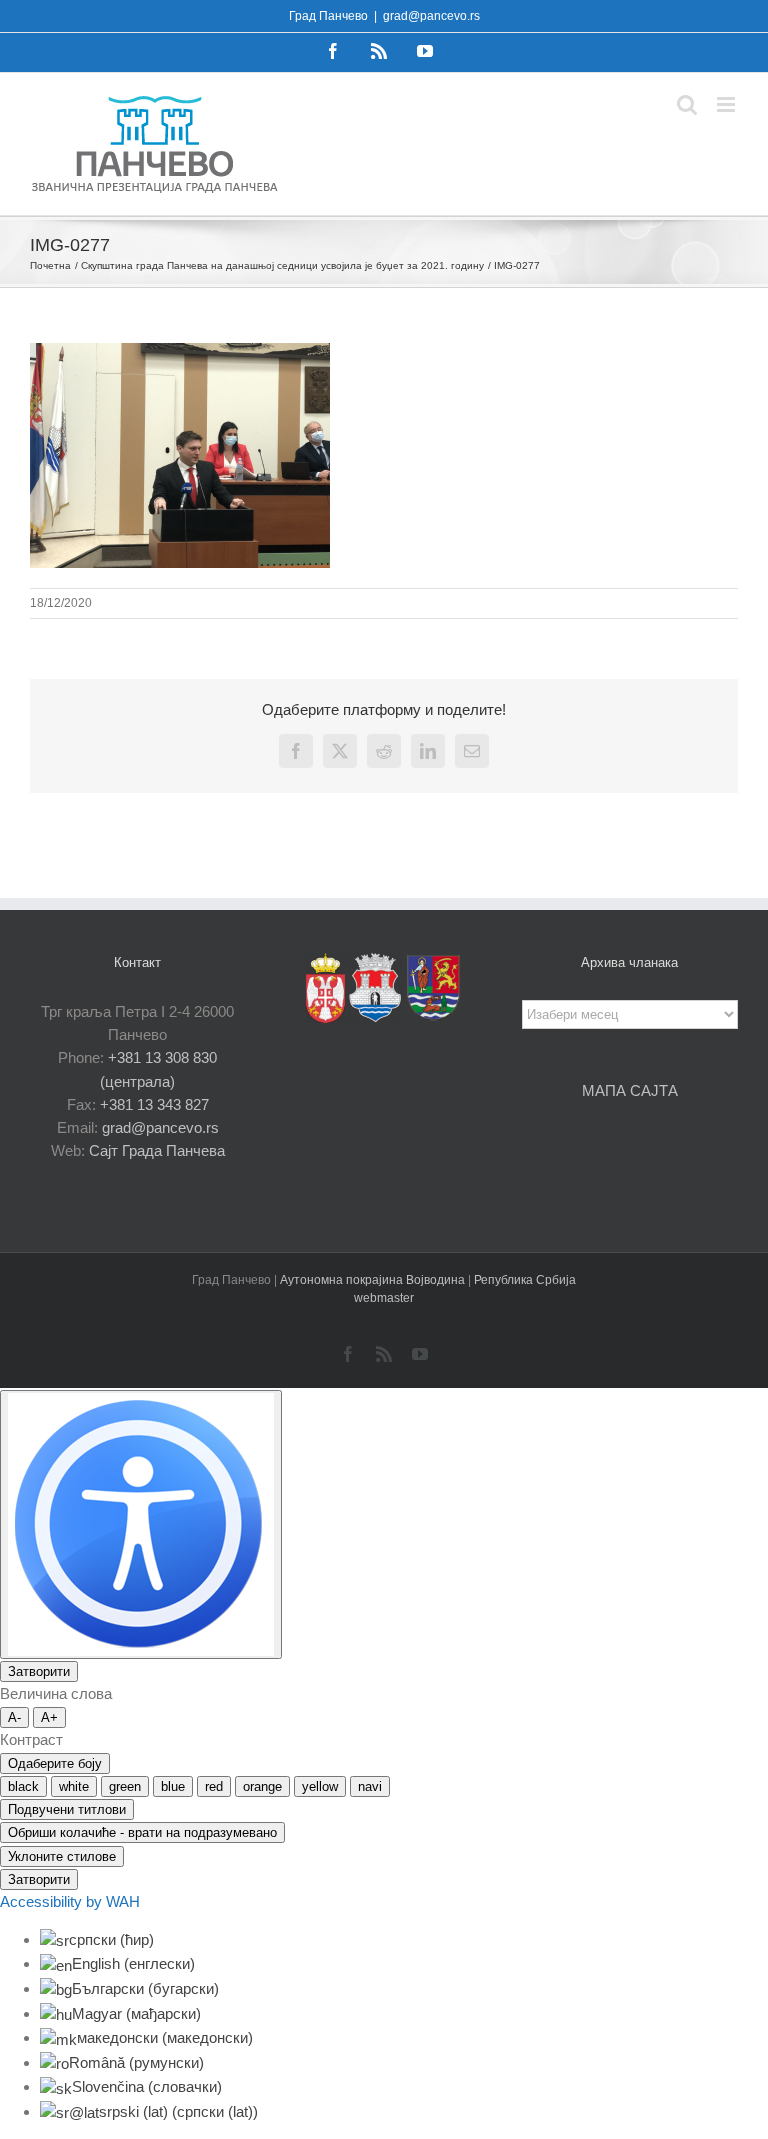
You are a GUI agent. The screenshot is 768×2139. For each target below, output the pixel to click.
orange (262, 1786)
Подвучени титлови (67, 1809)
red (214, 1786)
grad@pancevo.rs (431, 16)
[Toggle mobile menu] (727, 104)
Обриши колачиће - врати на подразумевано (142, 1832)
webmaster (384, 1298)
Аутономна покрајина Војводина (374, 1280)
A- (14, 1717)
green (125, 1786)
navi (370, 1786)
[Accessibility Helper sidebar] (141, 1524)
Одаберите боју (55, 1763)
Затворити (39, 1671)
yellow (320, 1786)
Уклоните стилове (62, 1856)
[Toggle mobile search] (687, 104)
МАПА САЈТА (630, 1090)
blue (173, 1786)
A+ (49, 1717)
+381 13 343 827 (154, 1104)
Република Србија (525, 1280)
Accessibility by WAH (70, 1901)
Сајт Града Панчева (157, 1150)
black (23, 1786)
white (74, 1786)
